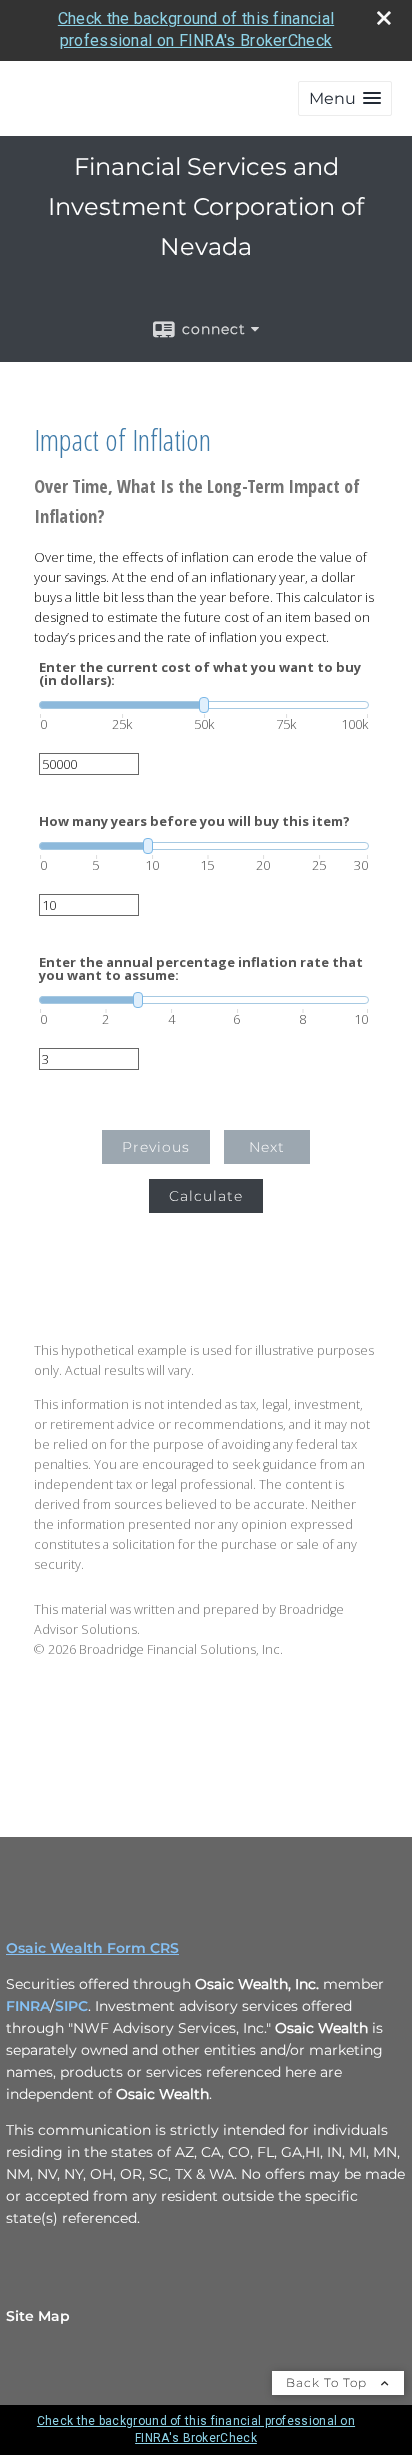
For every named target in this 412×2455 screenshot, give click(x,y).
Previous (156, 1147)
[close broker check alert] (384, 18)
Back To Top (328, 2382)
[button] (345, 98)
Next (267, 1147)
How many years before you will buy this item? (194, 821)
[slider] (204, 705)
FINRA (28, 2006)
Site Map (38, 2316)
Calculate (206, 1196)
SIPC (71, 2006)
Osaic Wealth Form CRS (92, 1948)
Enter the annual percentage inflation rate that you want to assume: (201, 969)
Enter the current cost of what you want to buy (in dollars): (200, 674)
